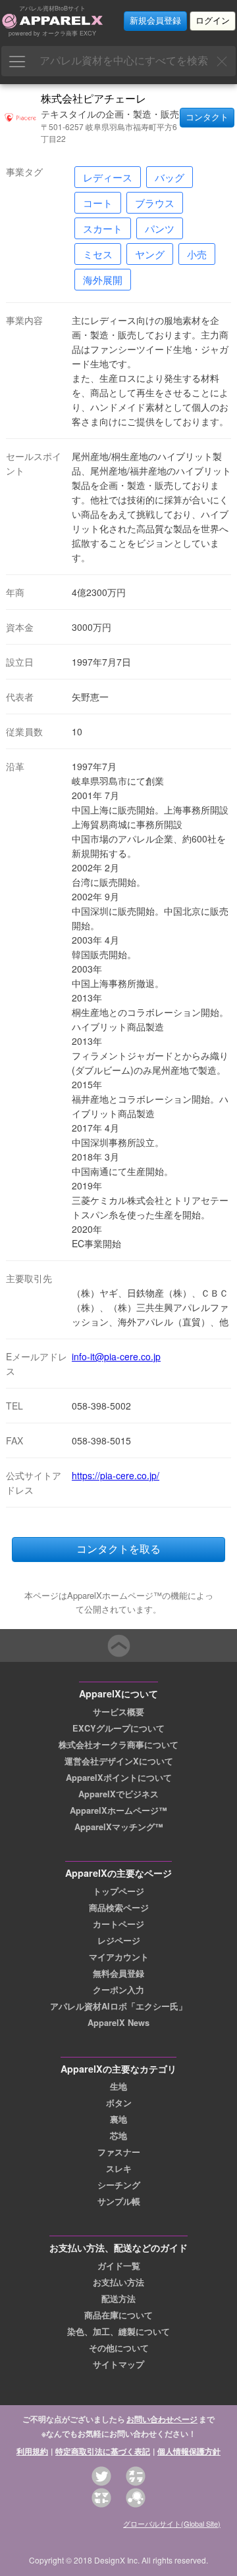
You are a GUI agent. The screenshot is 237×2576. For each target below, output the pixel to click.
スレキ (119, 2169)
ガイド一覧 (119, 2266)
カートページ (118, 1924)
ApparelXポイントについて (119, 1778)
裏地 (118, 2119)
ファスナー (119, 2152)
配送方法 (118, 2299)
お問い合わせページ (162, 2419)
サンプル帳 (119, 2201)
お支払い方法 (118, 2282)
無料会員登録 (118, 1973)
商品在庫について (118, 2315)
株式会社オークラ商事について (118, 1745)
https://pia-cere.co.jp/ (116, 1475)
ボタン (119, 2103)
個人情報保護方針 (189, 2451)
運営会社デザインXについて (119, 1761)
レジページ (119, 1941)
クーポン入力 (118, 1990)
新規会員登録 (155, 21)
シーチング (119, 2185)
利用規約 (32, 2451)
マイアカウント (119, 1957)
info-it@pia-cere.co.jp (116, 1356)
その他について (119, 2348)
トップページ (118, 1891)
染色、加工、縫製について (118, 2332)
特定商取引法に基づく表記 (103, 2451)
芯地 (118, 2136)
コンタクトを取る (118, 1549)
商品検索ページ (119, 1908)
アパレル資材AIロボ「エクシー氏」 (118, 2006)
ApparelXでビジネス (118, 1794)
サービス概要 (118, 1712)
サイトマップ (118, 2364)
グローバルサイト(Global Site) (172, 2523)
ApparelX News (118, 2023)
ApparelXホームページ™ (118, 1810)
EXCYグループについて (118, 1728)
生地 (118, 2086)
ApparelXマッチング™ (119, 1827)
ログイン (213, 21)
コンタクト (207, 117)
